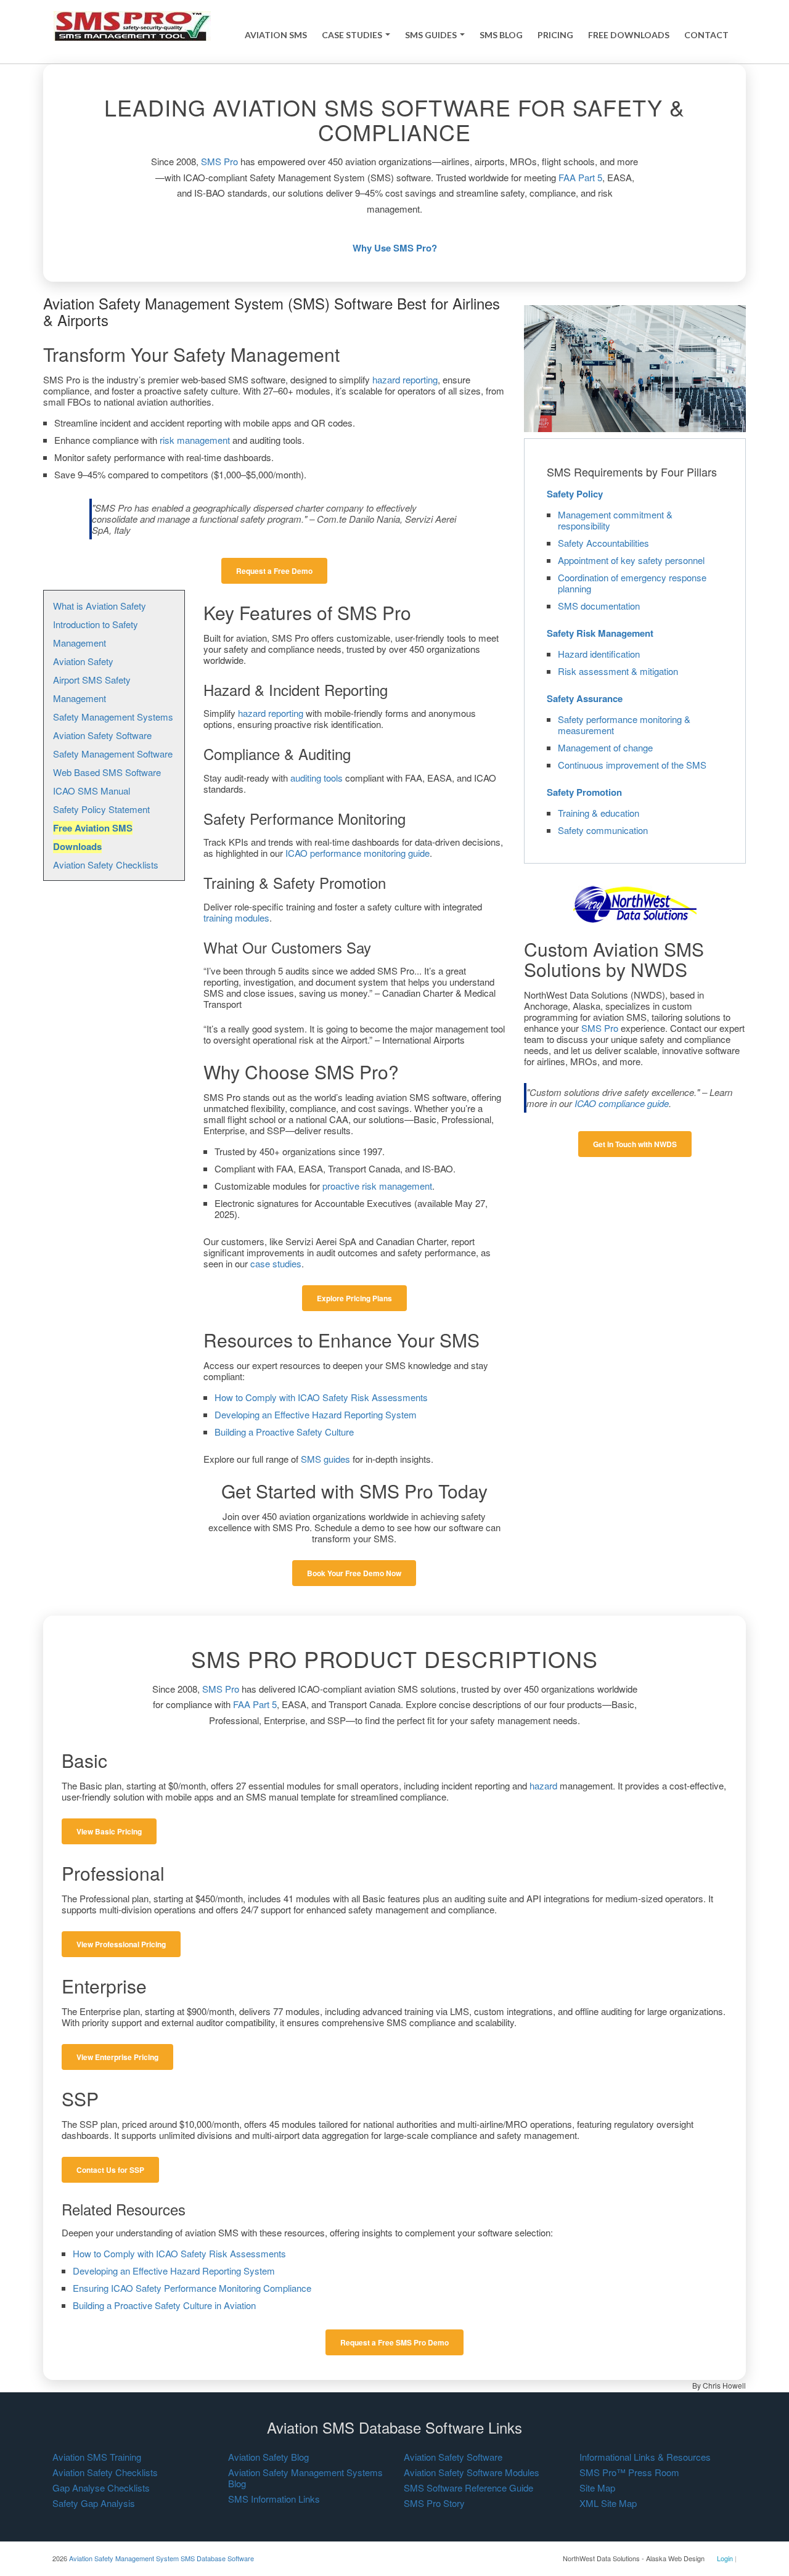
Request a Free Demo (274, 571)
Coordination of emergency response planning (632, 583)
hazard (543, 1785)
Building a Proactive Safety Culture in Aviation (164, 2305)
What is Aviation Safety (100, 606)
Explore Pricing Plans (354, 1298)
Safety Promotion (584, 792)
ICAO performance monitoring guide (358, 853)
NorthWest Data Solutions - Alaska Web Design (634, 2558)
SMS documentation (599, 606)
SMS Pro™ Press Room (629, 2472)
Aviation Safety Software (102, 735)
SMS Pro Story (434, 2503)
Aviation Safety (83, 661)
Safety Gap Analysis (94, 2503)
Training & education (599, 813)
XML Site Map (608, 2503)
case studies (276, 1263)
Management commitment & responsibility (615, 520)
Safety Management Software (113, 754)
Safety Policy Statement (101, 809)
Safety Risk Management (600, 633)
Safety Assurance (585, 698)
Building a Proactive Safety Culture (284, 1432)
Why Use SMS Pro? (395, 248)
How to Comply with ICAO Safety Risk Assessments (321, 1397)
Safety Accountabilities (603, 543)
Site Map (597, 2488)
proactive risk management (377, 1186)
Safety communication (603, 830)
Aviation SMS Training (97, 2457)
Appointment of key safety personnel (631, 560)
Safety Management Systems (113, 717)
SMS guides (325, 1459)
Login (725, 2558)
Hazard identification (599, 654)
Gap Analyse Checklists (101, 2488)
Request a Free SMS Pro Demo (394, 2342)
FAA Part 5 (580, 177)
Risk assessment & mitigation (618, 671)
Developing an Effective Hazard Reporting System (316, 1414)
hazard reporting (405, 379)
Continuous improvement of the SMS (632, 765)
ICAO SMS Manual (92, 791)
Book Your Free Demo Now (354, 1573)
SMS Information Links (274, 2499)
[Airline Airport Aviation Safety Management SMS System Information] (132, 25)
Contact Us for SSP (110, 2170)
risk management (195, 440)
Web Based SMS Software (107, 772)
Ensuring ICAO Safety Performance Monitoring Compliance (192, 2288)
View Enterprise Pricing (117, 2057)
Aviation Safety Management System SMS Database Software (161, 2558)
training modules (236, 918)
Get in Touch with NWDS (635, 1144)
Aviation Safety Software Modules (472, 2472)
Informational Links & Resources (645, 2457)
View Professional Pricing (121, 1944)
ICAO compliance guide (622, 1103)
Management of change (605, 747)
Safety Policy (575, 494)
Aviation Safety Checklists (106, 865)
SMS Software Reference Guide (468, 2488)
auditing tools (317, 778)
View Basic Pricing (109, 1831)
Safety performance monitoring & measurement (624, 725)
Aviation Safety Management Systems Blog (305, 2478)
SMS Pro (219, 161)
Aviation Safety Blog (268, 2457)
